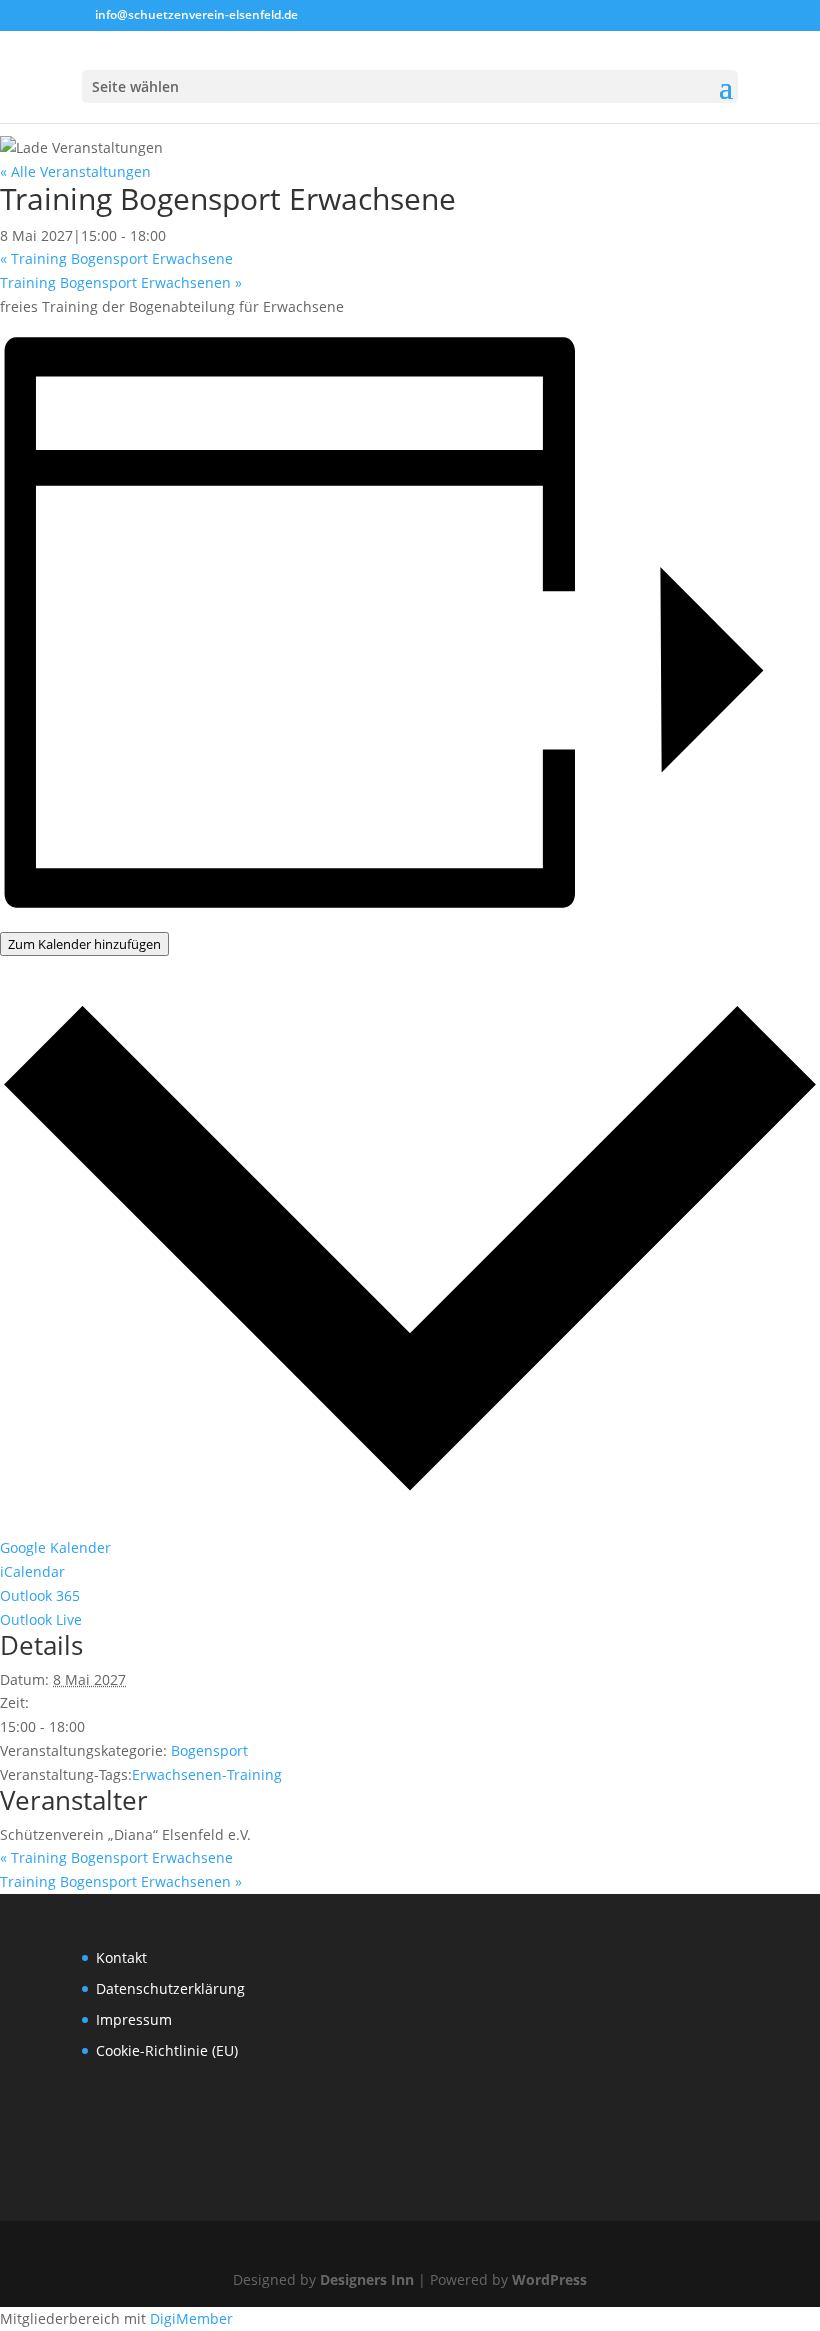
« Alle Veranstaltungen (75, 171)
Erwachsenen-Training (207, 1774)
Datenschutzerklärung (170, 1988)
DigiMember (191, 2318)
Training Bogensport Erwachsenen (121, 282)
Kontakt (121, 1957)
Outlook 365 (40, 1595)
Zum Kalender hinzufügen (84, 944)
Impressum (134, 2019)
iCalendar (32, 1571)
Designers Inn (367, 2279)
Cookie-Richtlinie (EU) (167, 2050)
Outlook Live (41, 1619)
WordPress (549, 2279)
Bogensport (209, 1750)
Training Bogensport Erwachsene (116, 258)
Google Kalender (55, 1547)
